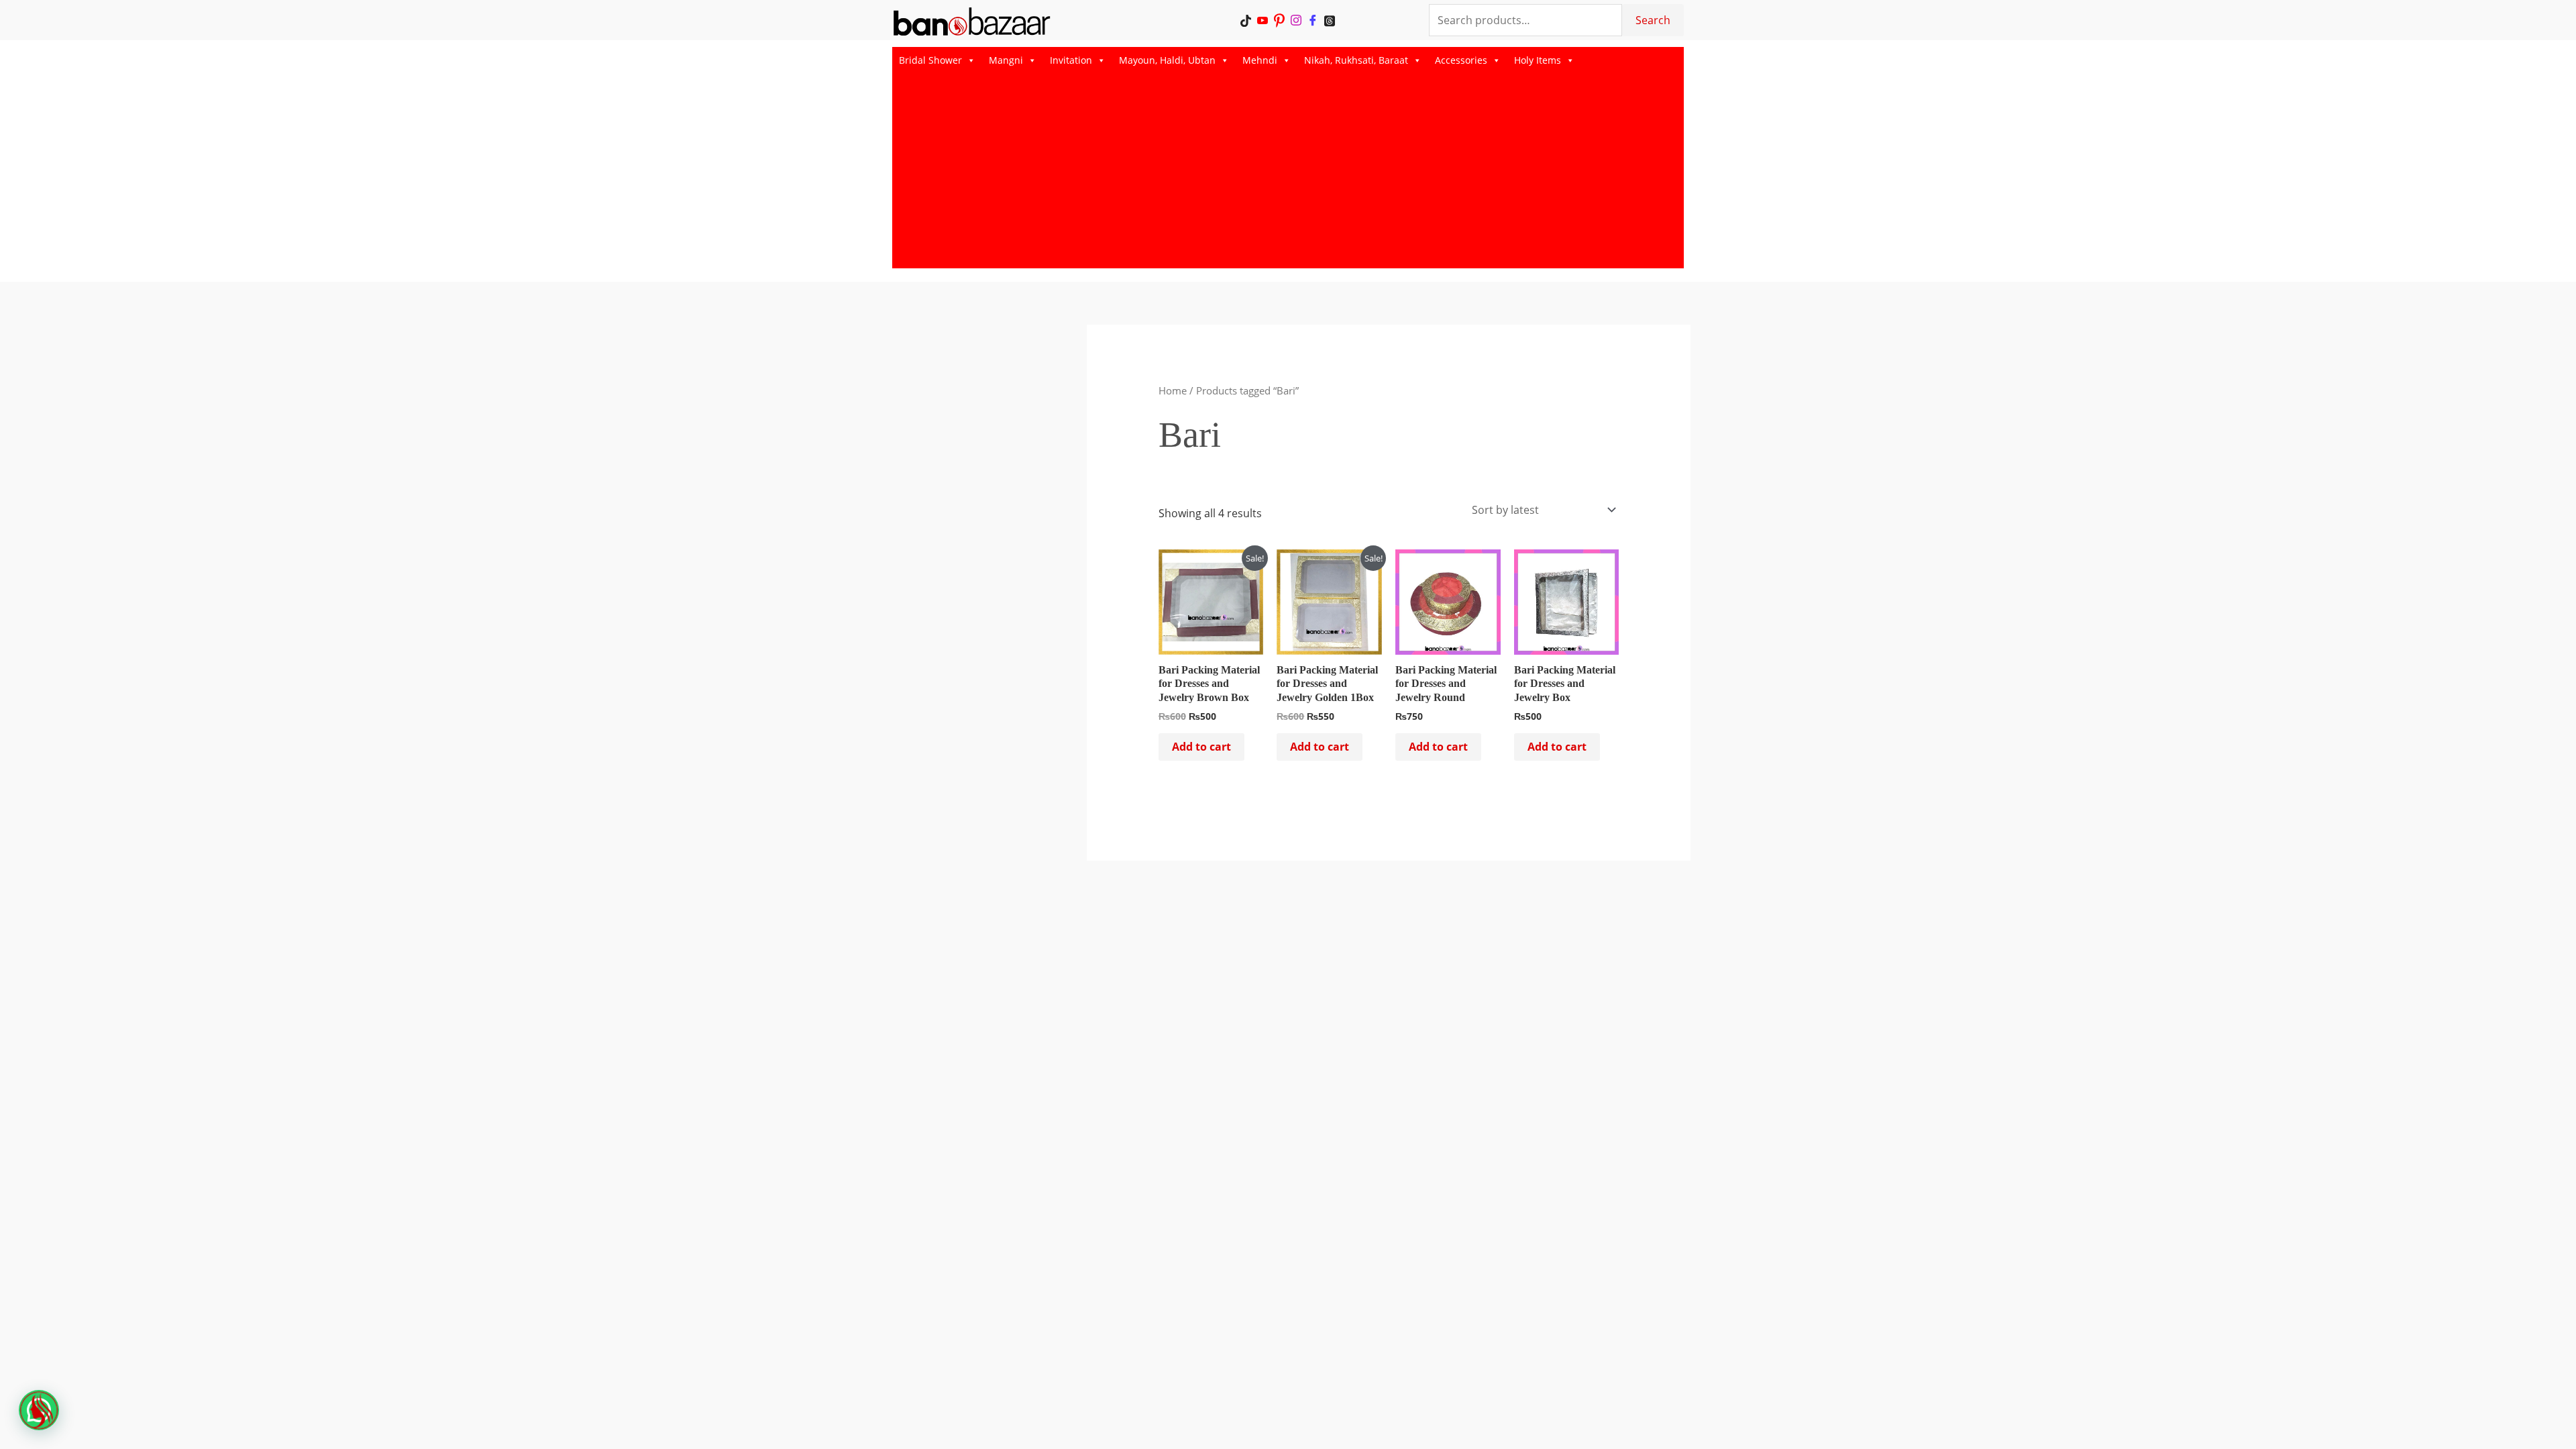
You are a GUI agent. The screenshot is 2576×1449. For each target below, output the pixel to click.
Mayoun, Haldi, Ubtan (1167, 60)
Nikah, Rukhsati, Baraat (1356, 60)
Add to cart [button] (1201, 747)
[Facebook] (1313, 20)
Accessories (1461, 60)
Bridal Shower (930, 60)
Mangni (1006, 60)
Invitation (1071, 60)
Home (1173, 390)
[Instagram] (1296, 20)
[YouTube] (1263, 20)
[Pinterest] (1280, 20)
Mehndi (1260, 60)
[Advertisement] (1288, 174)
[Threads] (1330, 20)
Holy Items (1538, 60)
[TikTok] (1246, 20)
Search (1653, 20)
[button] (39, 1410)
